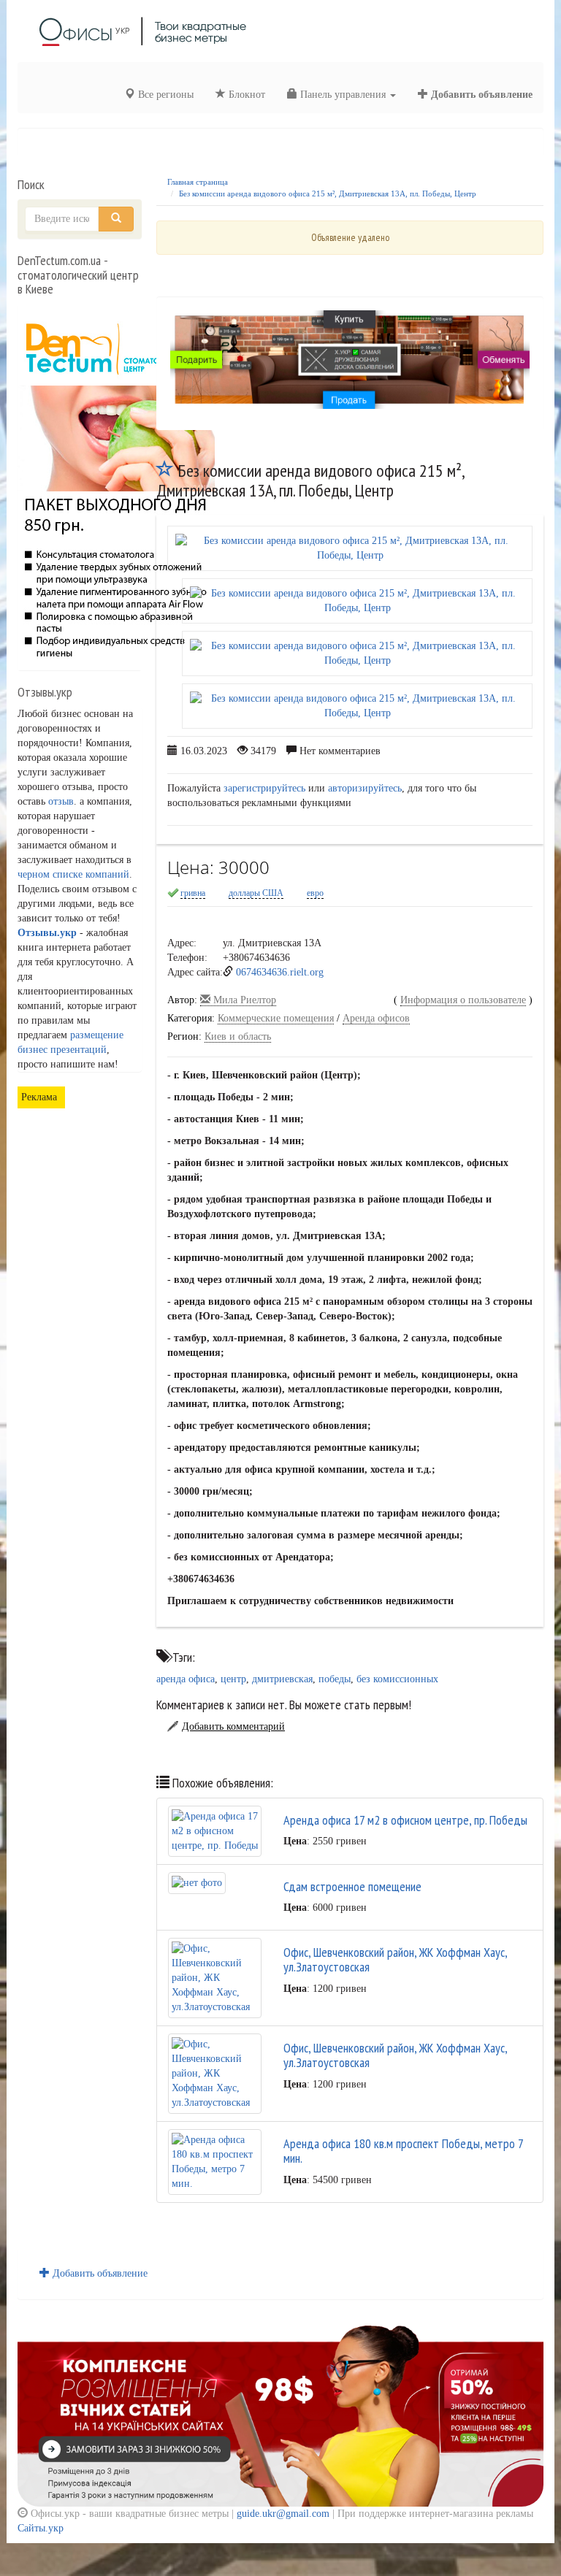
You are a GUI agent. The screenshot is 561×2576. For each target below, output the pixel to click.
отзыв (61, 801)
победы (335, 1679)
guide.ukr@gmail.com (283, 2514)
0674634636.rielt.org (280, 972)
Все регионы (164, 95)
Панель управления (343, 95)
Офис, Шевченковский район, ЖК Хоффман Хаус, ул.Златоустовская (395, 1959)
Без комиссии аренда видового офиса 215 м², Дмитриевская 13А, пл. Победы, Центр (328, 193)
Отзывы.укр (47, 933)
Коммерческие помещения (276, 1018)
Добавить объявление (480, 95)
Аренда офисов (376, 1018)
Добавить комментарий (233, 1726)
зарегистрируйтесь (264, 788)
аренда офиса (186, 1679)
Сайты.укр (41, 2528)
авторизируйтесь (365, 788)
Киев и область (238, 1036)
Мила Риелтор (243, 1000)
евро (315, 893)
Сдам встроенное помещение (352, 1886)
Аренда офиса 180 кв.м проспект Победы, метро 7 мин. (403, 2151)
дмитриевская (282, 1679)
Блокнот (245, 95)
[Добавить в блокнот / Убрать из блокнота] (165, 471)
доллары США (256, 893)
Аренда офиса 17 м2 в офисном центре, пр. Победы (405, 1820)
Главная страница (198, 182)
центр (233, 1679)
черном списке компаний (73, 874)
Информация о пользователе (463, 1000)
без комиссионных (397, 1679)
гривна (193, 893)
